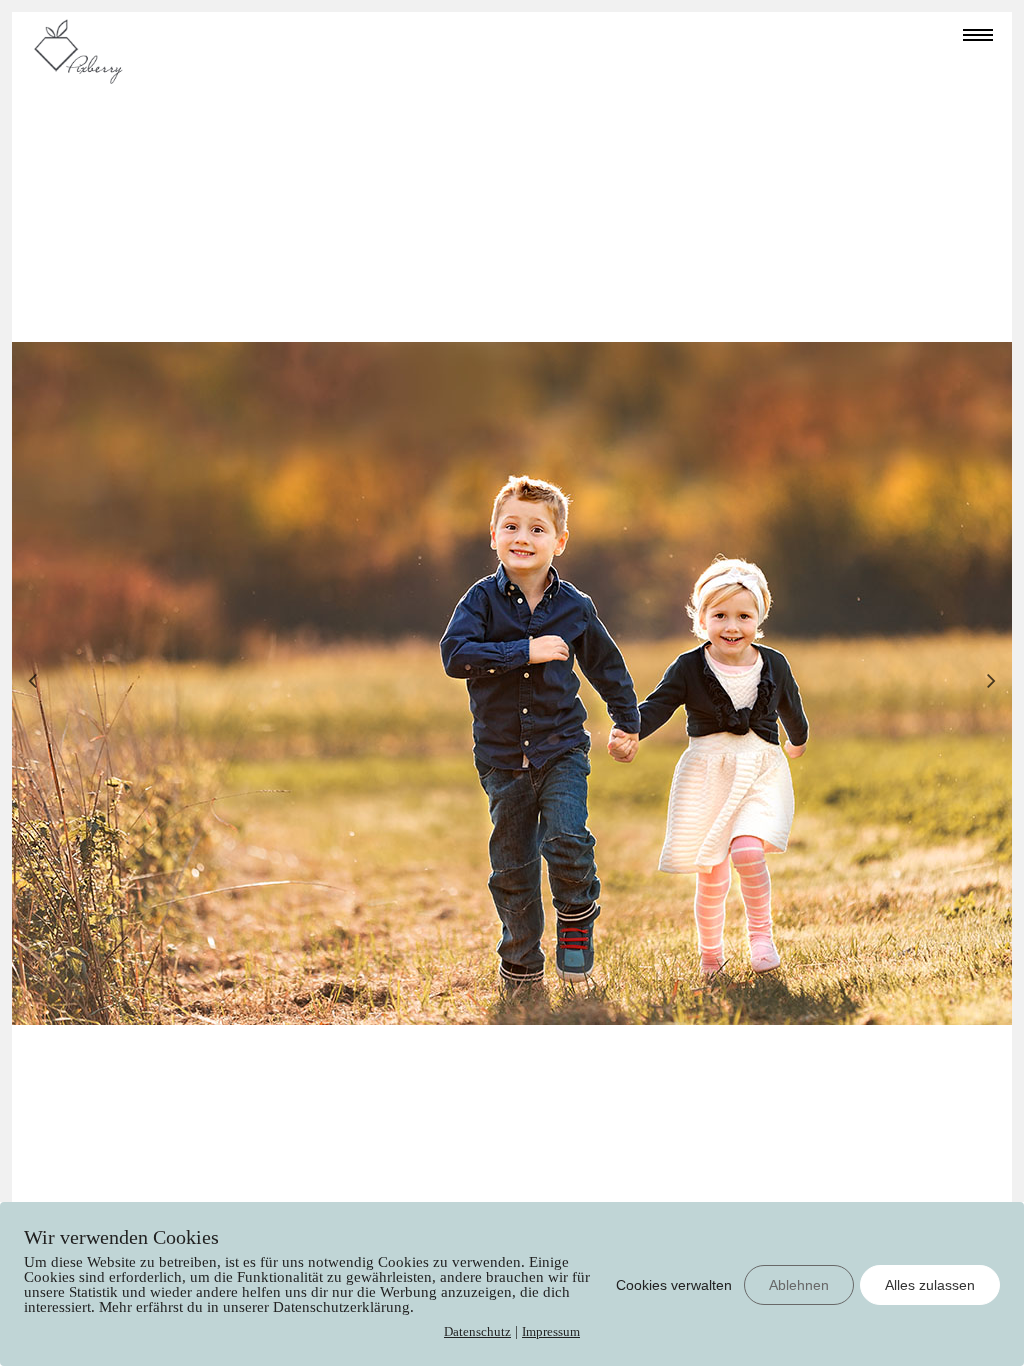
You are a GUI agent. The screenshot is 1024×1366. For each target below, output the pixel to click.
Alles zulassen (930, 1285)
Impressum (551, 1331)
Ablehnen (799, 1285)
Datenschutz (477, 1331)
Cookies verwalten (674, 1285)
